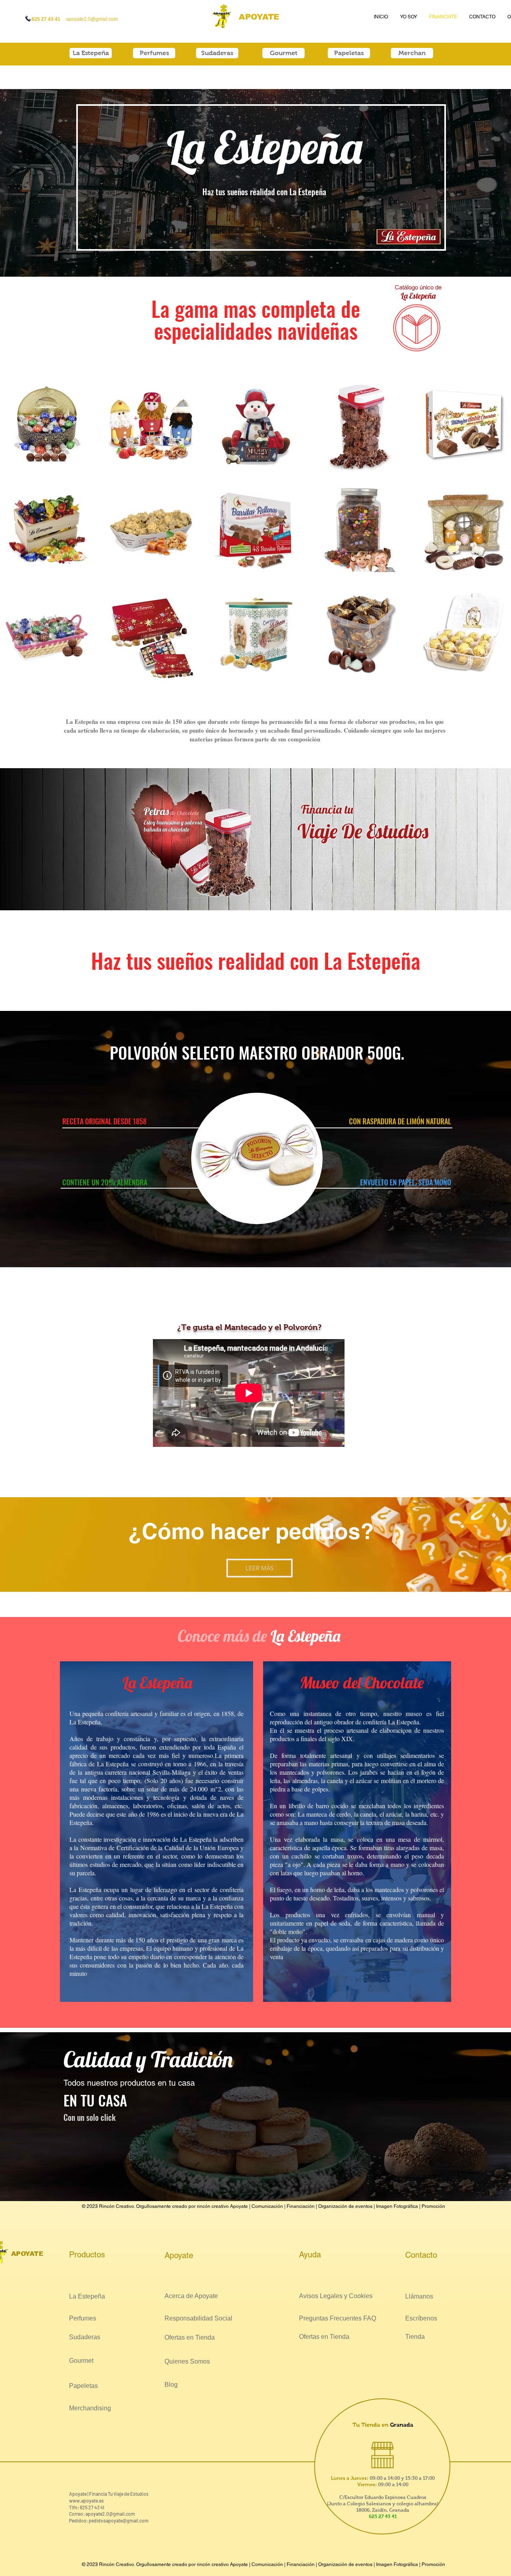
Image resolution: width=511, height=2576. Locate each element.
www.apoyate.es (86, 2501)
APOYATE (259, 17)
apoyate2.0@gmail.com (110, 2514)
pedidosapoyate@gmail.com (119, 2521)
